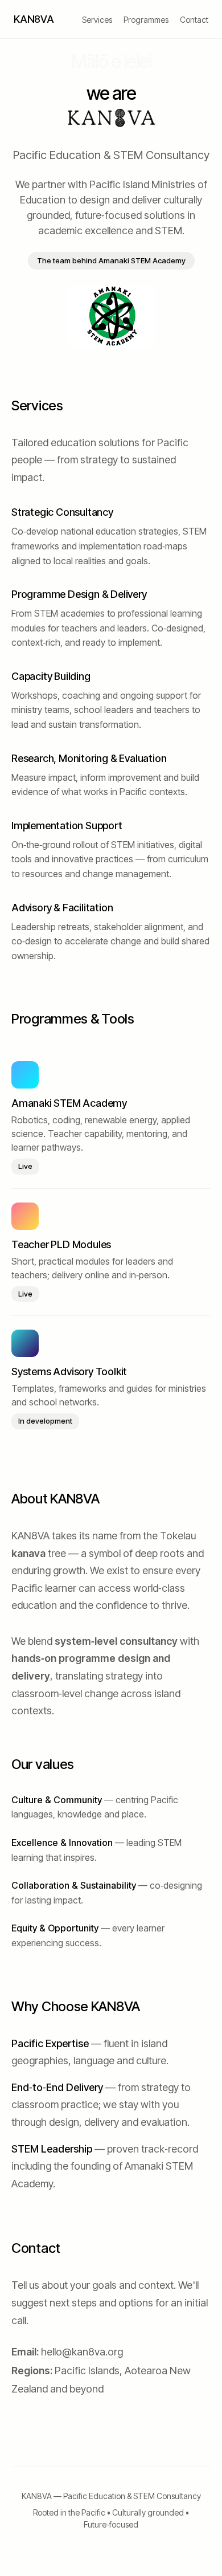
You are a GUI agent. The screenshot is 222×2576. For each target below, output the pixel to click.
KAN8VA (34, 19)
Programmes (146, 20)
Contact (194, 20)
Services (97, 20)
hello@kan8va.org (82, 2352)
